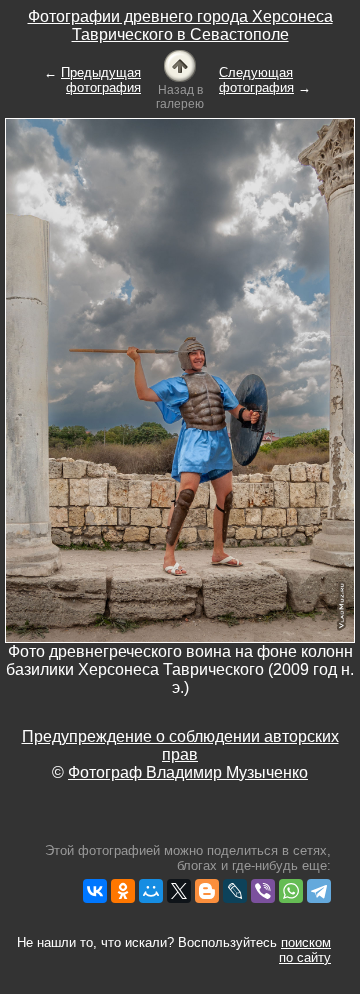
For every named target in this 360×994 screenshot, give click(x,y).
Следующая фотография (256, 80)
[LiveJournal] (235, 891)
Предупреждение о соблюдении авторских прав (180, 745)
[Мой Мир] (151, 891)
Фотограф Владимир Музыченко (188, 772)
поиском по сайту (305, 950)
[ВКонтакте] (95, 891)
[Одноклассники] (123, 891)
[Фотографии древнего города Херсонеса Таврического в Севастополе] (180, 64)
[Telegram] (319, 891)
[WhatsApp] (291, 891)
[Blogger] (207, 891)
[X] (179, 891)
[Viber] (263, 891)
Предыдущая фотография (101, 80)
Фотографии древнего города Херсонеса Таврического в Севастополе (180, 25)
